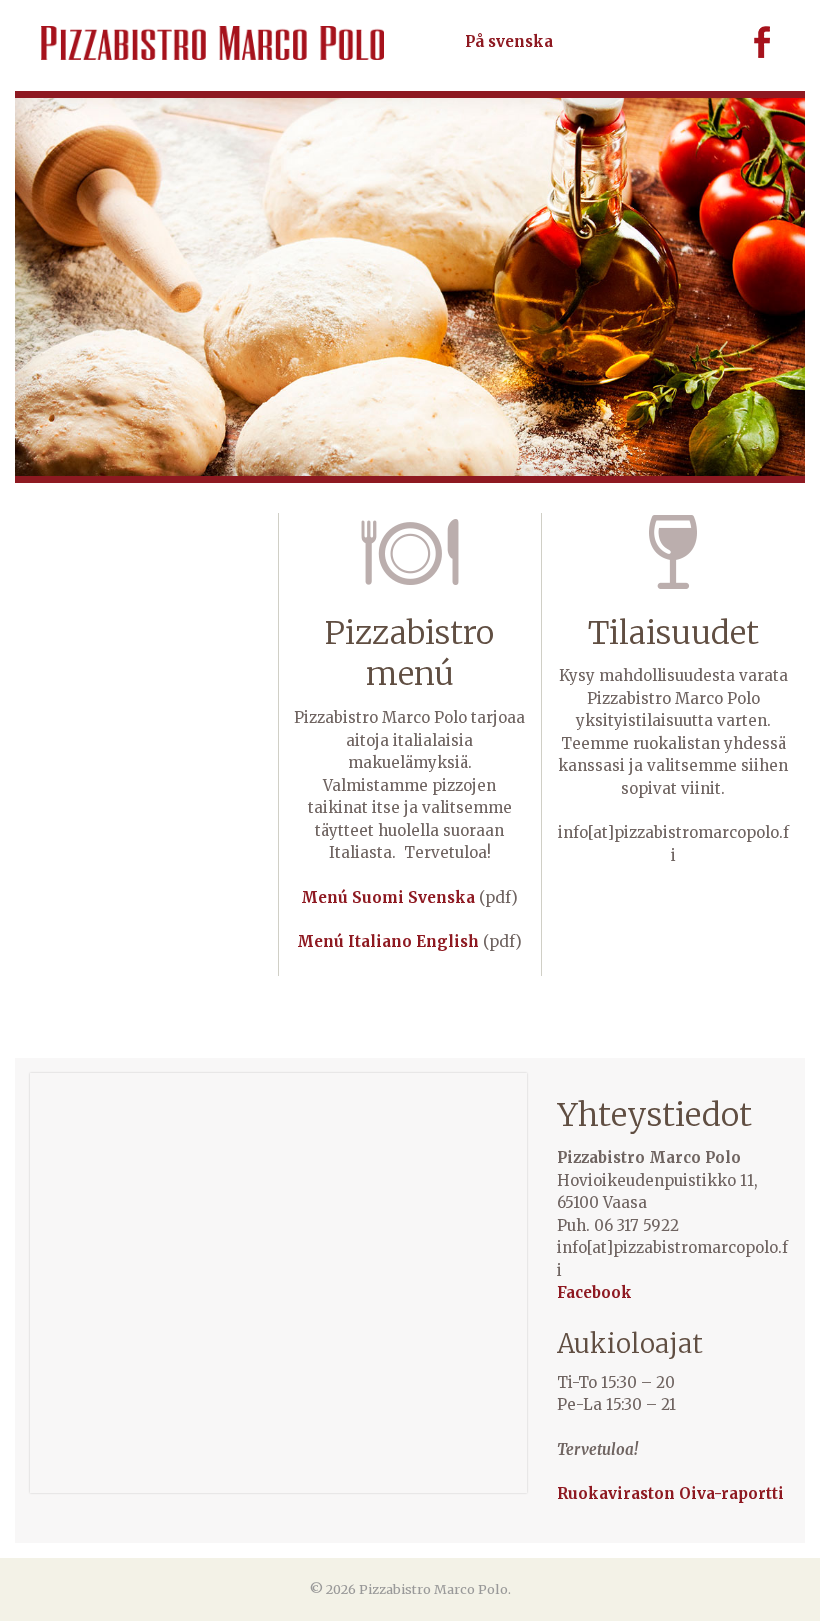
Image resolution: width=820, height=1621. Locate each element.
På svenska (509, 41)
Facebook (748, 42)
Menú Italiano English (388, 941)
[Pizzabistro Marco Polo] (212, 43)
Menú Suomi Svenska (388, 897)
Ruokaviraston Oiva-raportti (670, 1493)
